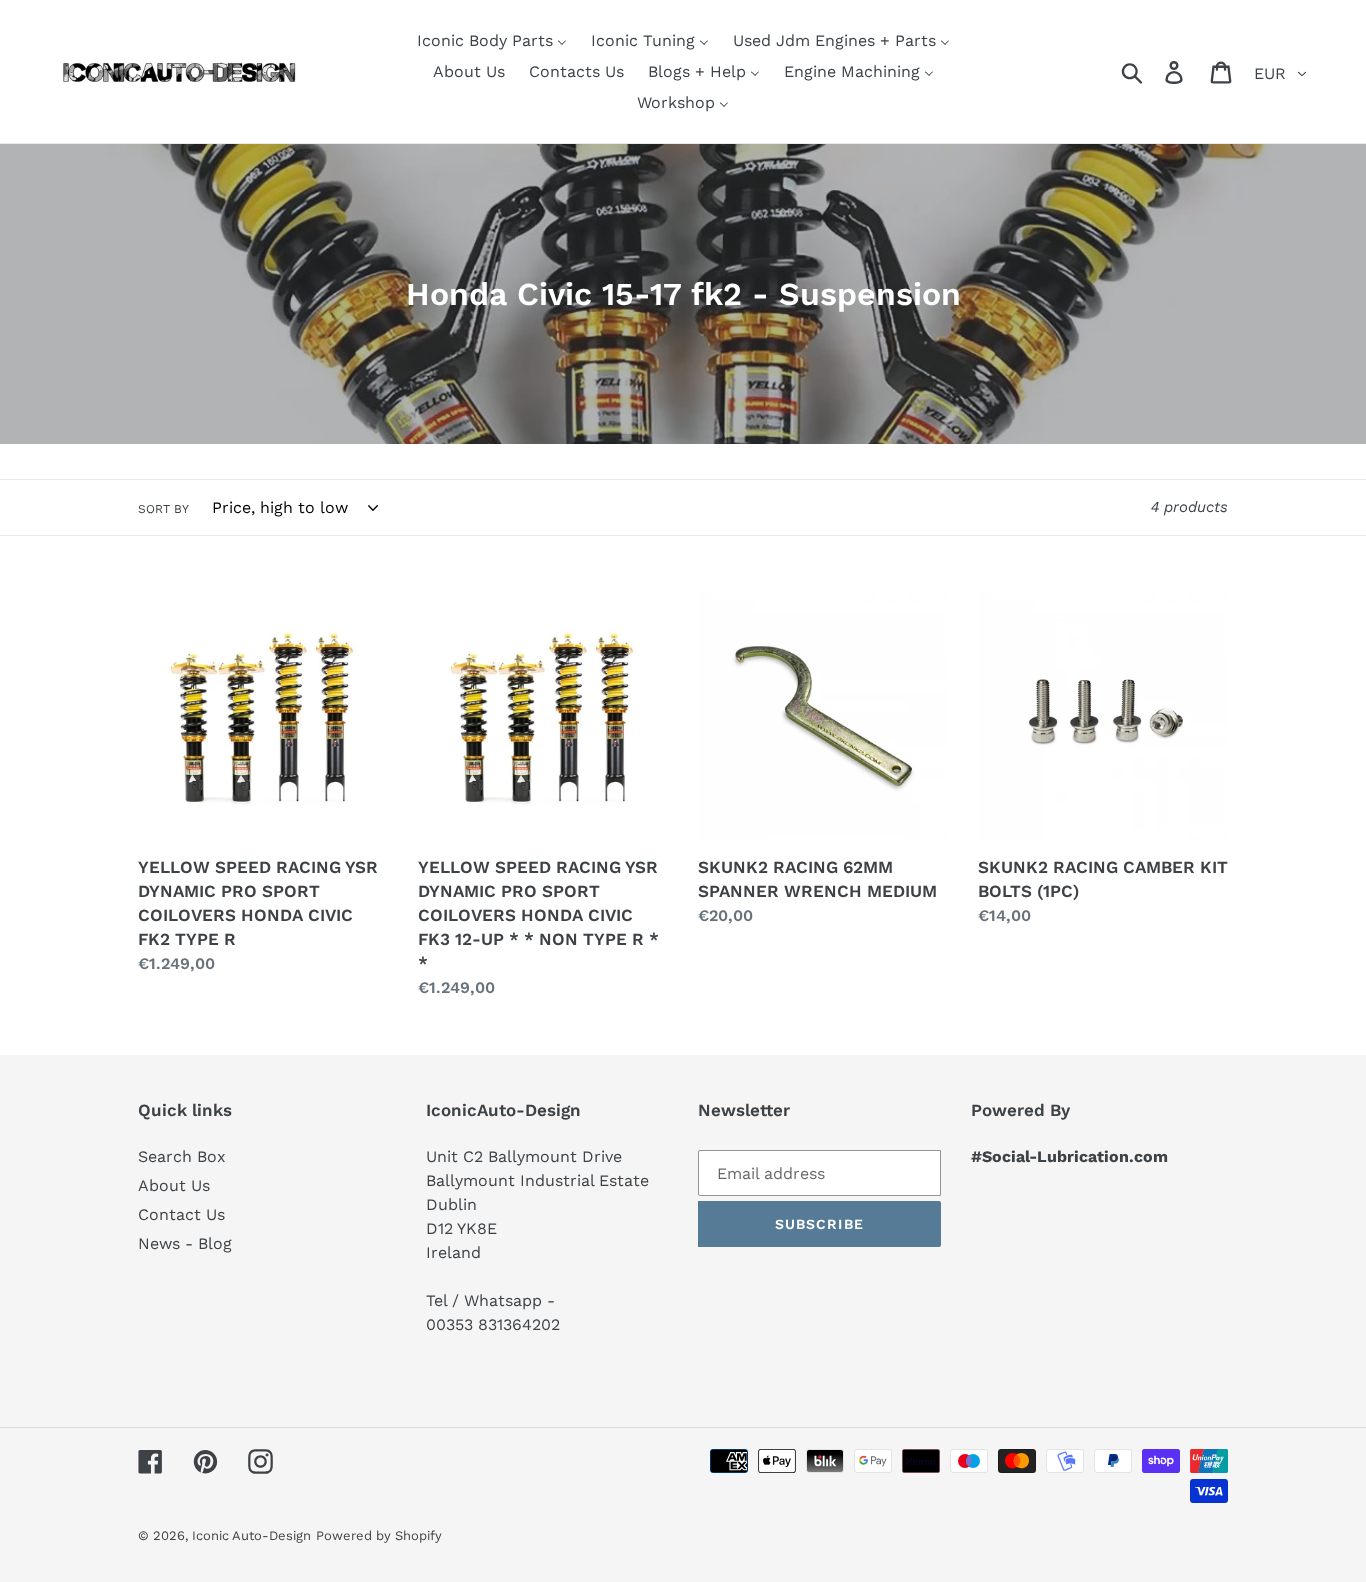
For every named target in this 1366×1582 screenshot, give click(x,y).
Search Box (182, 1156)
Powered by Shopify (379, 1535)
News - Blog (185, 1243)
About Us (174, 1185)
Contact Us (181, 1214)
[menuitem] (492, 40)
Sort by (163, 509)
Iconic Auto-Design (251, 1535)
